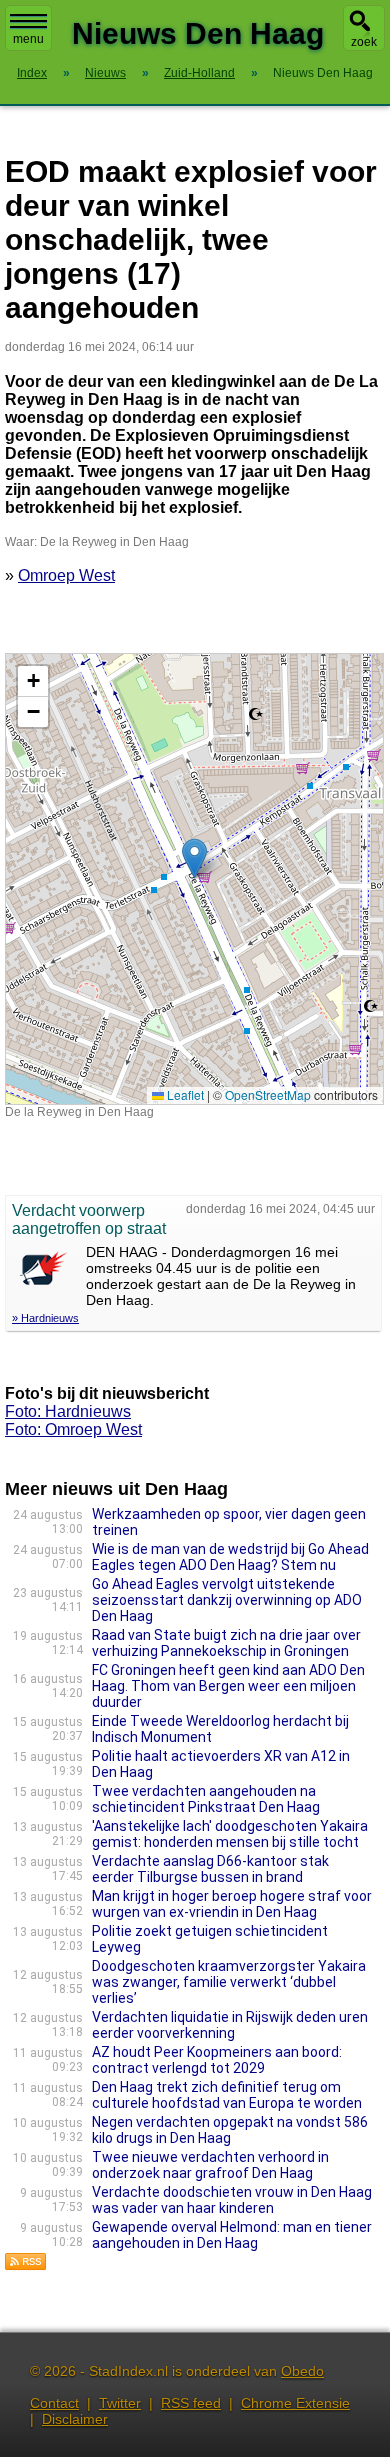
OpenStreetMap (268, 1094)
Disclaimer (75, 2419)
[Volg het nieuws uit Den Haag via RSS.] (26, 2265)
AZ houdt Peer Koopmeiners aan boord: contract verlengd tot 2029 (217, 2060)
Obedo (302, 2371)
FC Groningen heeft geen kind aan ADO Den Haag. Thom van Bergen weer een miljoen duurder (228, 1686)
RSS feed (191, 2403)
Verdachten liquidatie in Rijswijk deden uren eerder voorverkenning (230, 2025)
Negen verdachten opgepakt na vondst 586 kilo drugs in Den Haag (230, 2130)
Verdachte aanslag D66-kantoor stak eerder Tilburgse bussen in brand (210, 1869)
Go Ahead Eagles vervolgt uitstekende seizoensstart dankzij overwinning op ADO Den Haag (227, 1600)
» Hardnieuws (45, 1318)
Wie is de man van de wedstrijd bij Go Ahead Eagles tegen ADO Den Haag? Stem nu (230, 1557)
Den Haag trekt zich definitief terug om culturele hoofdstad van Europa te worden (227, 2095)
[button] (194, 858)
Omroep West (66, 575)
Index (32, 73)
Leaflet (184, 1094)
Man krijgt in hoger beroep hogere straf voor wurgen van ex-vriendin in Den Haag (232, 1904)
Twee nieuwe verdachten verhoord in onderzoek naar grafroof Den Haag (210, 2165)
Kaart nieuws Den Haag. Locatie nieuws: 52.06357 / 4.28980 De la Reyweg (192, 878)
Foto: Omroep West (73, 1429)
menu (28, 39)
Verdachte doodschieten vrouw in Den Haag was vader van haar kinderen (232, 2200)
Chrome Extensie (295, 2403)
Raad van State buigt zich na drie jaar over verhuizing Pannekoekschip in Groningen (226, 1643)
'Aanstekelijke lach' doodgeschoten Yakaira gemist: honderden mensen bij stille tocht (230, 1834)
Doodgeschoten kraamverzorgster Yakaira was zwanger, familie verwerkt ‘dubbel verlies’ (229, 1982)
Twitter (120, 2403)
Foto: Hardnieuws (68, 1411)
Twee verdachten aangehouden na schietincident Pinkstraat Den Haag (206, 1799)
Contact (54, 2403)
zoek (364, 42)
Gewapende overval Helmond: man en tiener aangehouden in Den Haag (232, 2235)
